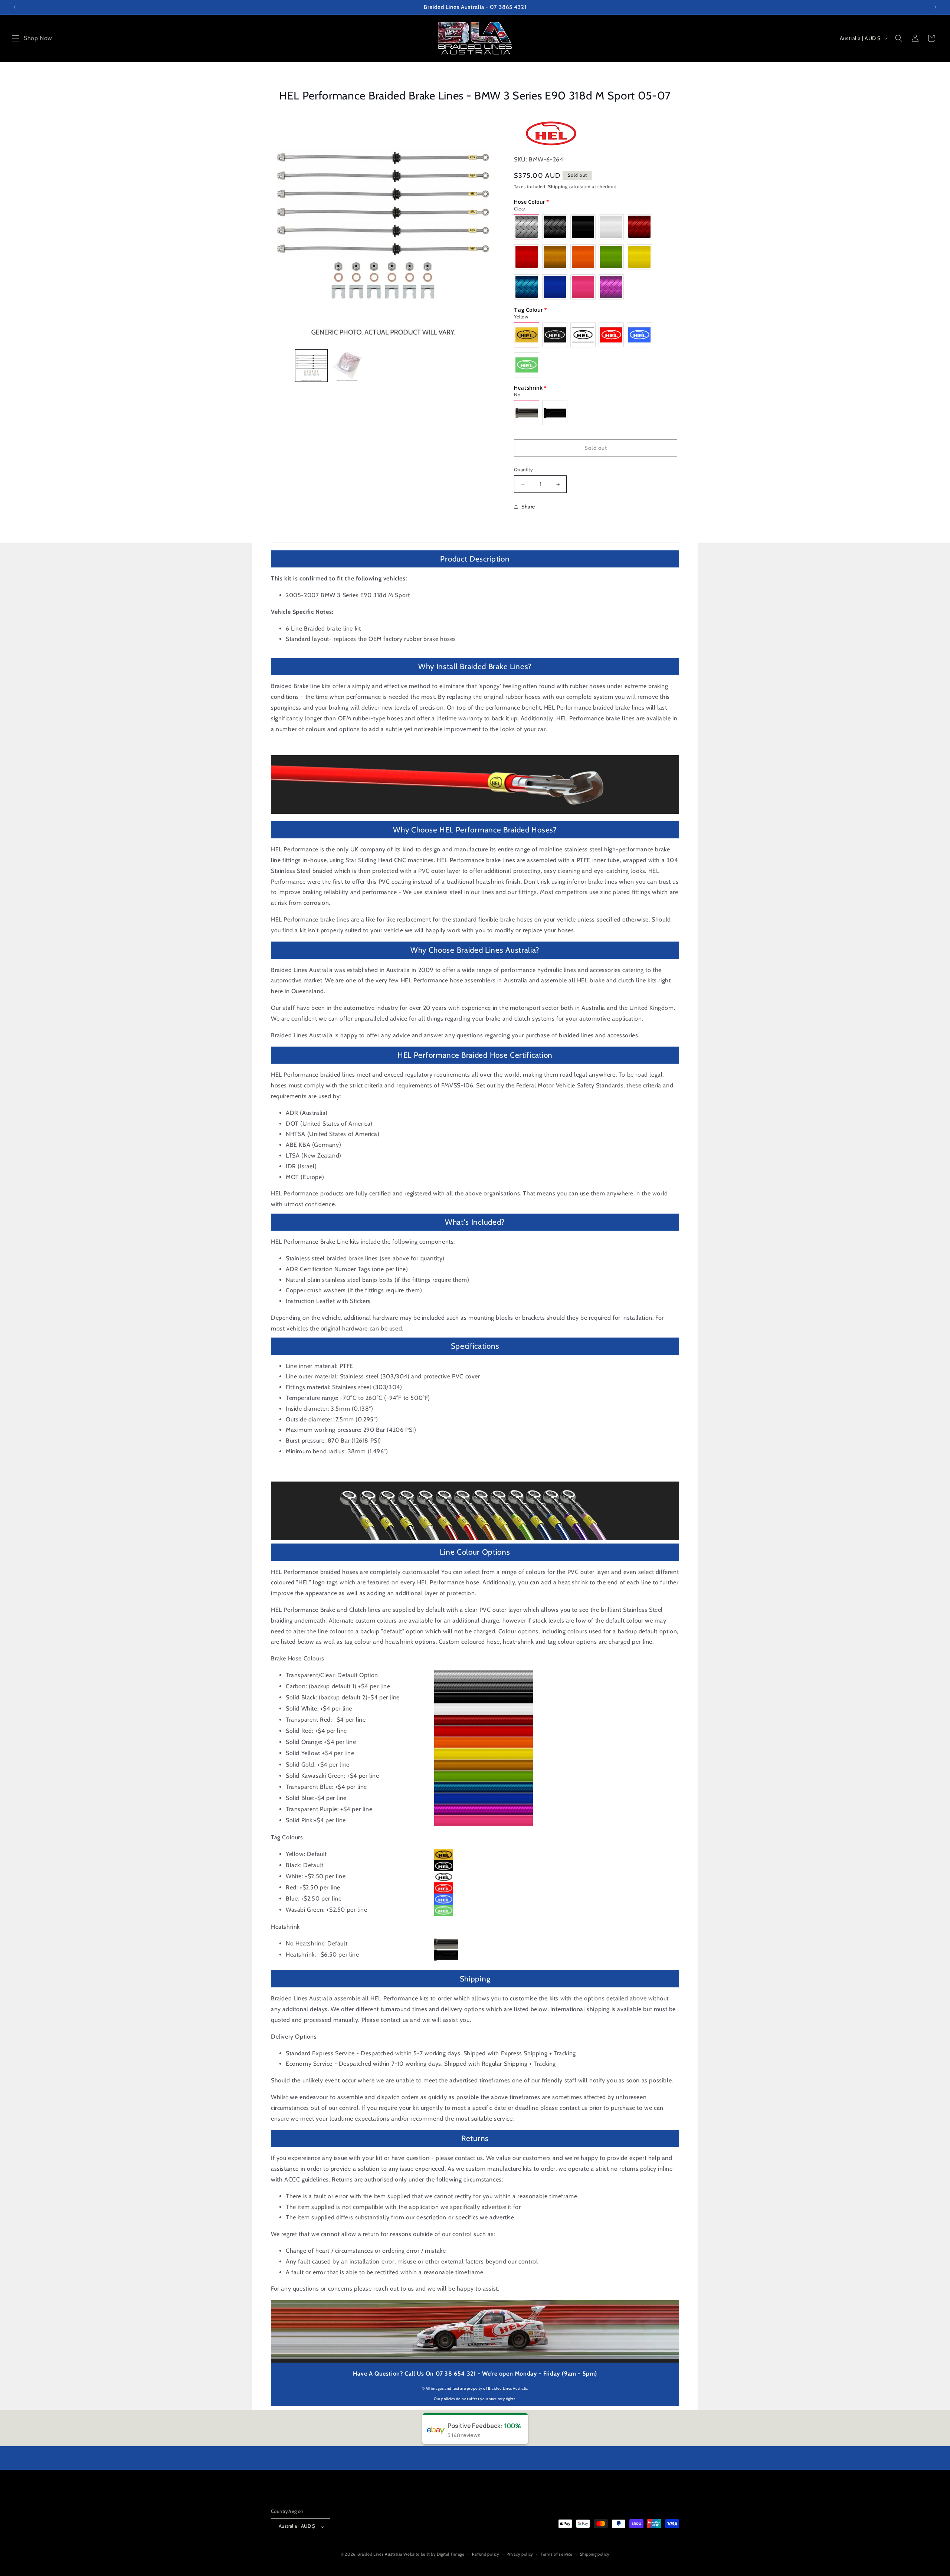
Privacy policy (520, 2554)
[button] (16, 38)
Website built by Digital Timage (434, 2554)
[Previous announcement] (14, 7)
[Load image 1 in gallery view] (312, 366)
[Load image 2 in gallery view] (347, 366)
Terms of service (557, 2554)
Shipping (558, 186)
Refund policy (486, 2554)
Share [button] (528, 507)
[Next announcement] (936, 7)
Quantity (523, 469)
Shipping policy (595, 2554)
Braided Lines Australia (380, 2554)
